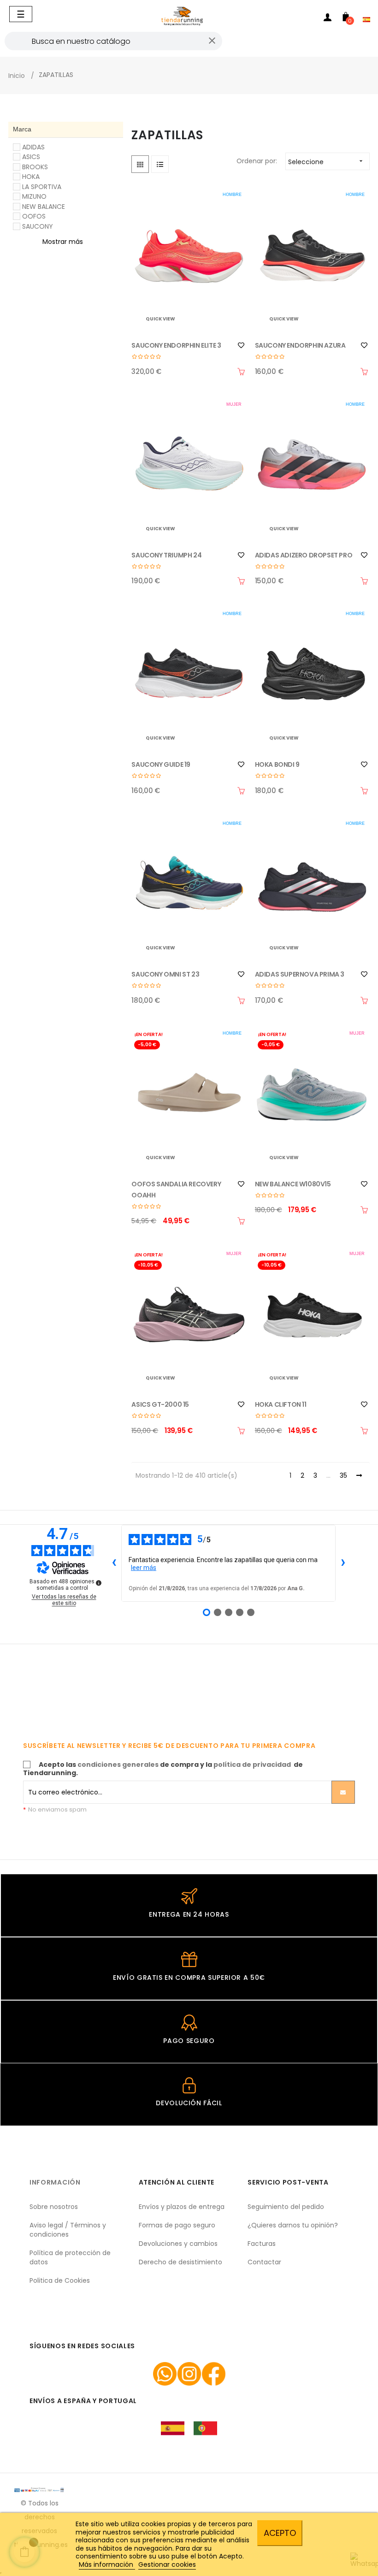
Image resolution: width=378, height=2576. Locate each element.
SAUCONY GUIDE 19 (161, 764)
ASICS (31, 157)
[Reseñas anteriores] (114, 1563)
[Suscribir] (343, 1792)
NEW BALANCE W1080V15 (293, 1184)
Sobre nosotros (54, 2207)
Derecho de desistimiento (180, 2262)
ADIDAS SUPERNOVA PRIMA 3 (300, 974)
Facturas (262, 2244)
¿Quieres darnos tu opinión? (293, 2225)
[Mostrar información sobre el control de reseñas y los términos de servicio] (99, 1583)
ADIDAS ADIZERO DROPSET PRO (304, 555)
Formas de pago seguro (177, 2225)
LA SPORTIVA (42, 187)
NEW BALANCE (44, 207)
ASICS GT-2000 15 (160, 1404)
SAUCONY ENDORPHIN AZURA (300, 345)
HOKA (31, 177)
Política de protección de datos (70, 2257)
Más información (107, 2564)
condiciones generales (118, 1765)
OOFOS (34, 216)
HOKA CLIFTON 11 (281, 1404)
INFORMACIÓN (55, 2182)
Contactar (264, 2262)
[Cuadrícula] (140, 164)
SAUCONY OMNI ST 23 (165, 974)
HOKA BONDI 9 (277, 764)
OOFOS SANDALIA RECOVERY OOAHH (176, 1190)
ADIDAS (33, 147)
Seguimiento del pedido (286, 2207)
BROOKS (35, 167)
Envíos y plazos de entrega (182, 2207)
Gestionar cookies (167, 2564)
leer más (144, 1568)
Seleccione (326, 162)
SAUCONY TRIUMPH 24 (166, 555)
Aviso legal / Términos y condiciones (68, 2230)
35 (343, 1476)
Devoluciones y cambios (178, 2244)
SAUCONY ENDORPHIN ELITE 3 (176, 345)
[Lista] (160, 164)
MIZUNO (34, 196)
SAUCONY (38, 226)
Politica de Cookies (60, 2280)
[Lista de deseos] (241, 345)
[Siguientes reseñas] (343, 1563)
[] (241, 372)
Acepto (280, 2533)
